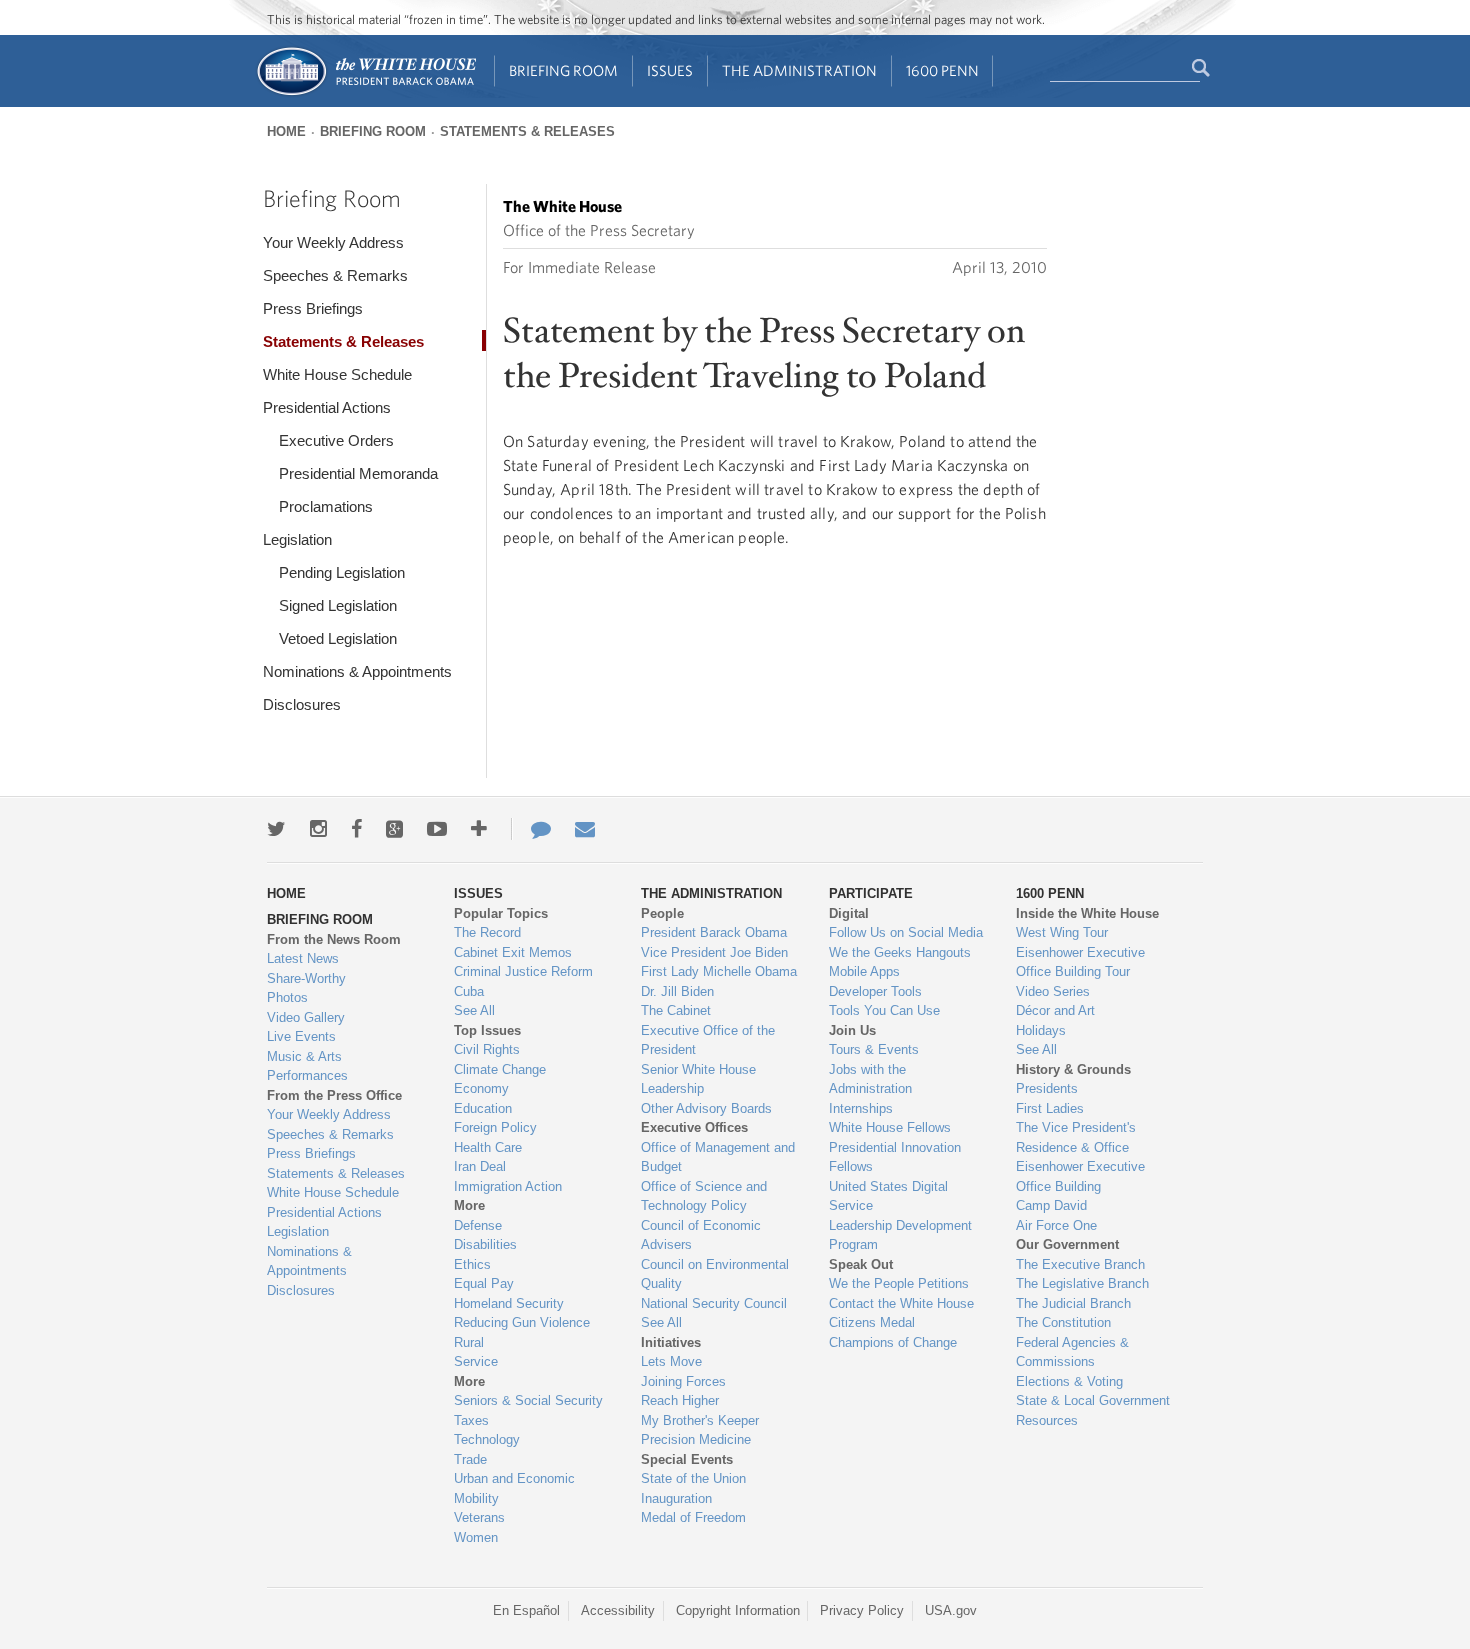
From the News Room (334, 939)
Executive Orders (336, 440)
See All (474, 1010)
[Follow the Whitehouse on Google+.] (394, 829)
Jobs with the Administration (870, 1079)
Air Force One (1056, 1225)
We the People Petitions (899, 1283)
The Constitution (1063, 1322)
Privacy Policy (862, 1610)
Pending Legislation (342, 572)
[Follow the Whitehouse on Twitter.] (276, 829)
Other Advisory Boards (706, 1108)
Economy (481, 1088)
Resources (1047, 1420)
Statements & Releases (527, 131)
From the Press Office (334, 1095)
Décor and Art (1055, 1010)
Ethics (472, 1264)
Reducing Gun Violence (522, 1322)
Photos (287, 997)
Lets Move (671, 1361)
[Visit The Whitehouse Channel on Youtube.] (437, 829)
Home (286, 131)
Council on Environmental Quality (715, 1274)
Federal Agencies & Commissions (1072, 1352)
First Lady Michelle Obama (719, 971)
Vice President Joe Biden (714, 952)
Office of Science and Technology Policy (704, 1196)
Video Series (1053, 991)
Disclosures (302, 704)
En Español (526, 1610)
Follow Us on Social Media (906, 932)
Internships (861, 1108)
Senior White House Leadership (698, 1079)
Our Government (1067, 1244)
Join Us (852, 1030)
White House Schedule (337, 374)
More (469, 1205)
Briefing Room (563, 70)
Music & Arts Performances (307, 1066)
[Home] (365, 93)
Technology (487, 1439)
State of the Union (693, 1478)
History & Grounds (1073, 1069)
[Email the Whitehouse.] (585, 829)
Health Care (488, 1147)
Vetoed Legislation (338, 638)
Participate (871, 893)
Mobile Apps (864, 971)
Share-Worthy (306, 978)
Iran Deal (480, 1166)
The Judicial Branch (1073, 1303)
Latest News (303, 958)
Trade (470, 1459)
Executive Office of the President (708, 1040)
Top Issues (487, 1030)
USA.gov (951, 1610)
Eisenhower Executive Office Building (1080, 1176)
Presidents (1047, 1088)
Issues (670, 70)
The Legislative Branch (1082, 1283)
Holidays (1041, 1030)
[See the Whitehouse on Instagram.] (318, 829)
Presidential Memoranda (358, 473)
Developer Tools (875, 991)
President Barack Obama (714, 932)
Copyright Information (738, 1610)
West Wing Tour (1062, 932)
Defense (478, 1225)
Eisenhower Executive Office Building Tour (1080, 962)
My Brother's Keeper (700, 1420)
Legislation (297, 539)
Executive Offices (694, 1127)
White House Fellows (890, 1127)
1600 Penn (942, 70)
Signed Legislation (338, 605)
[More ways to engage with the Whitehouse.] (479, 829)
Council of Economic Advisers (701, 1235)
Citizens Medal (872, 1322)
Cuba (469, 991)
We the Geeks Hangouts (900, 952)
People (662, 913)
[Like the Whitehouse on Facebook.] (356, 829)
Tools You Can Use (884, 1010)
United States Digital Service (888, 1196)
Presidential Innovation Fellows (895, 1157)
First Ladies (1050, 1108)
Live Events (301, 1036)
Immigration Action (508, 1186)
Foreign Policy (495, 1127)
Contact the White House (901, 1303)
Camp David (1051, 1205)
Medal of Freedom (693, 1517)
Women (476, 1537)
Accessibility (618, 1610)
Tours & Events (874, 1049)
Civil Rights (487, 1049)
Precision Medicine (696, 1439)
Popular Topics (501, 913)
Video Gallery (306, 1017)
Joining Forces (683, 1381)
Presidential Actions (327, 407)
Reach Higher (680, 1400)
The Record (487, 932)
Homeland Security (509, 1303)
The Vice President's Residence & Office (1076, 1137)
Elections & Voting (1069, 1381)
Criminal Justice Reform (523, 971)
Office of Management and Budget (718, 1157)
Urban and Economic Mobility (514, 1488)
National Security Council (714, 1303)
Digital (849, 913)
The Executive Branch (1080, 1264)
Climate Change (500, 1069)
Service (476, 1361)
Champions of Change (893, 1342)
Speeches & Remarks (335, 275)
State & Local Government (1093, 1400)
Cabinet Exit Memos (513, 952)
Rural (469, 1342)
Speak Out (861, 1264)
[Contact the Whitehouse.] (531, 829)
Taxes (471, 1420)
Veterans (479, 1517)
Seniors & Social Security (528, 1400)
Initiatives (671, 1342)
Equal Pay (484, 1283)
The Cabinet (676, 1010)
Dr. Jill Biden (677, 991)
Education (483, 1108)
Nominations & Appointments (357, 671)
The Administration (799, 70)
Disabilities (485, 1244)
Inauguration (676, 1498)
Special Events (687, 1459)
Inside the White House (1087, 913)
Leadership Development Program (900, 1235)
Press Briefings (313, 308)
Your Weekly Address (333, 242)
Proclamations (326, 506)
